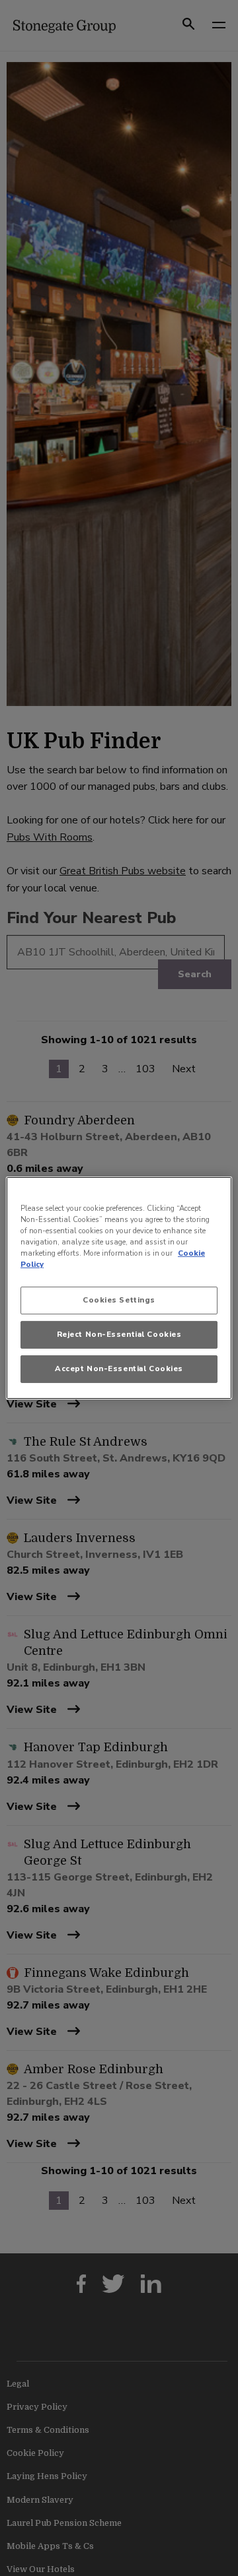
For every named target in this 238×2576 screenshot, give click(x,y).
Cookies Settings (119, 1300)
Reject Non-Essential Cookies (119, 1334)
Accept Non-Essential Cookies (119, 1368)
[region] (119, 1288)
